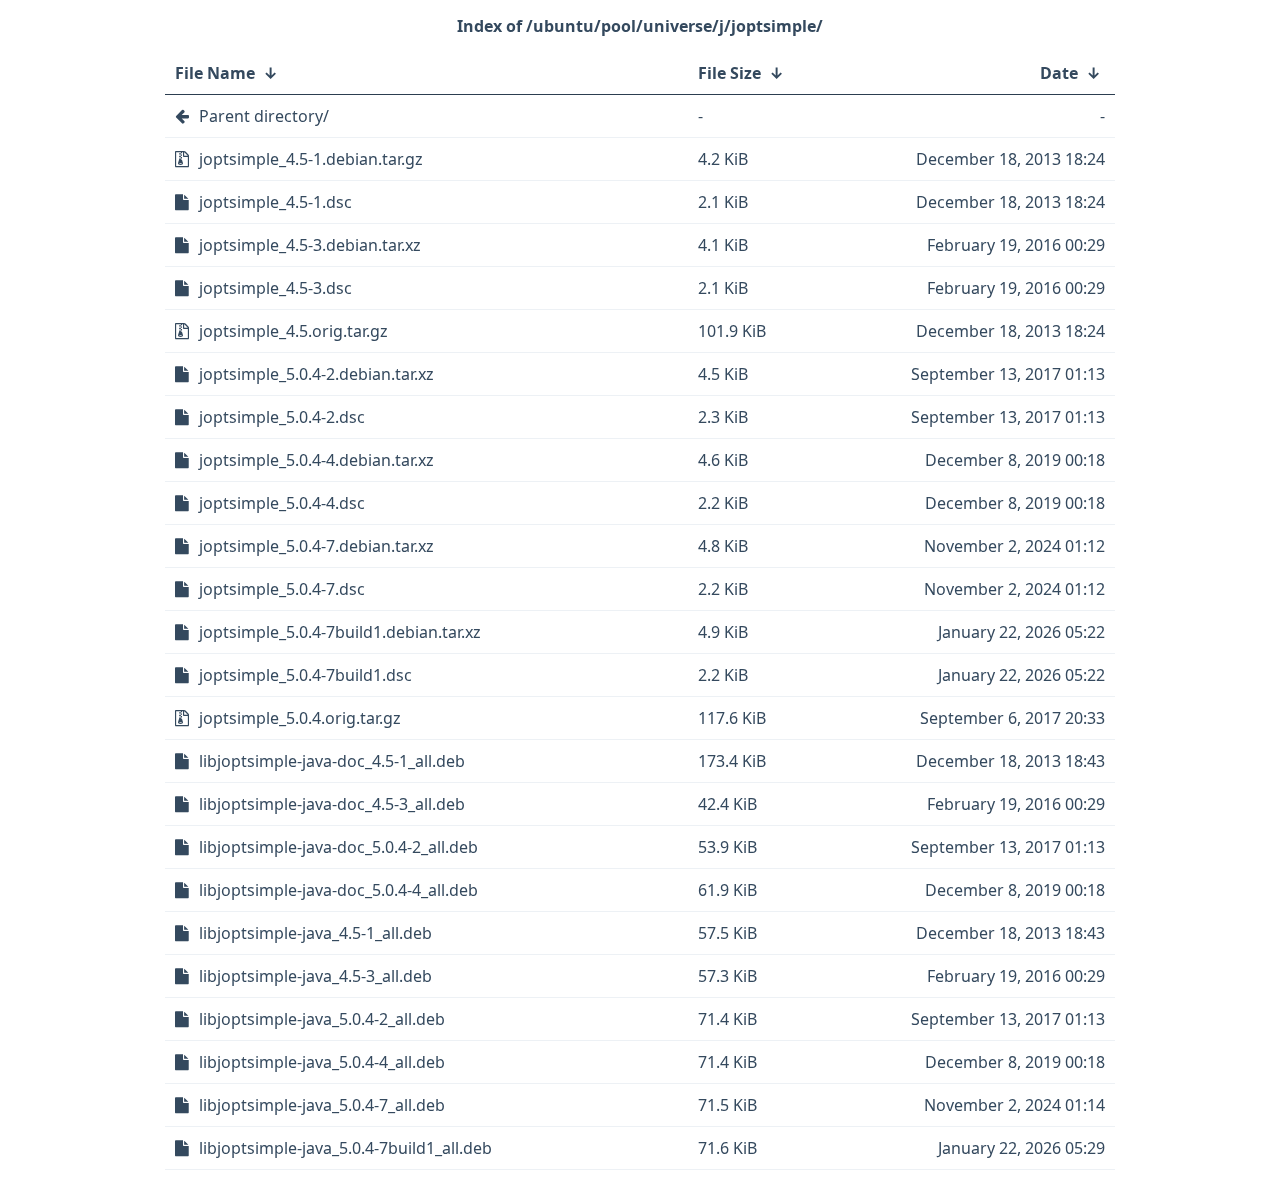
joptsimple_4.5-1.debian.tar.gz (311, 159)
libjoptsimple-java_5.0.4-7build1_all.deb (345, 1148)
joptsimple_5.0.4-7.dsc (282, 589)
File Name (215, 73)
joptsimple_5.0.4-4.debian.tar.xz (316, 460)
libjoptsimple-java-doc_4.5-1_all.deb (332, 761)
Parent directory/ (264, 116)
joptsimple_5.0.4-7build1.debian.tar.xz (340, 632)
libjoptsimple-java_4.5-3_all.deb (315, 976)
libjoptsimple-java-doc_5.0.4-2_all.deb (338, 847)
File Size (729, 73)
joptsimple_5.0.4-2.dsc (282, 417)
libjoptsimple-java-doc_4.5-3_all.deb (332, 804)
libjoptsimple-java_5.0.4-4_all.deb (322, 1062)
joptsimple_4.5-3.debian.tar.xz (310, 245)
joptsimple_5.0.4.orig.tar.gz (300, 718)
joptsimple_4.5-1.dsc (275, 202)
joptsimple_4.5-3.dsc (275, 288)
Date (1059, 73)
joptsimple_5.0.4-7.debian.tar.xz (316, 546)
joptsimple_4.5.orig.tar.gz (293, 331)
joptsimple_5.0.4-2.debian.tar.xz (316, 374)
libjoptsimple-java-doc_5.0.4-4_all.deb (338, 890)
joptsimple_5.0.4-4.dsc (282, 503)
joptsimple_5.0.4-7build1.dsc (305, 675)
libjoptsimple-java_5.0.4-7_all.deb (322, 1105)
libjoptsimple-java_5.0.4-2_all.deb (322, 1019)
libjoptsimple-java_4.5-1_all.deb (315, 933)
